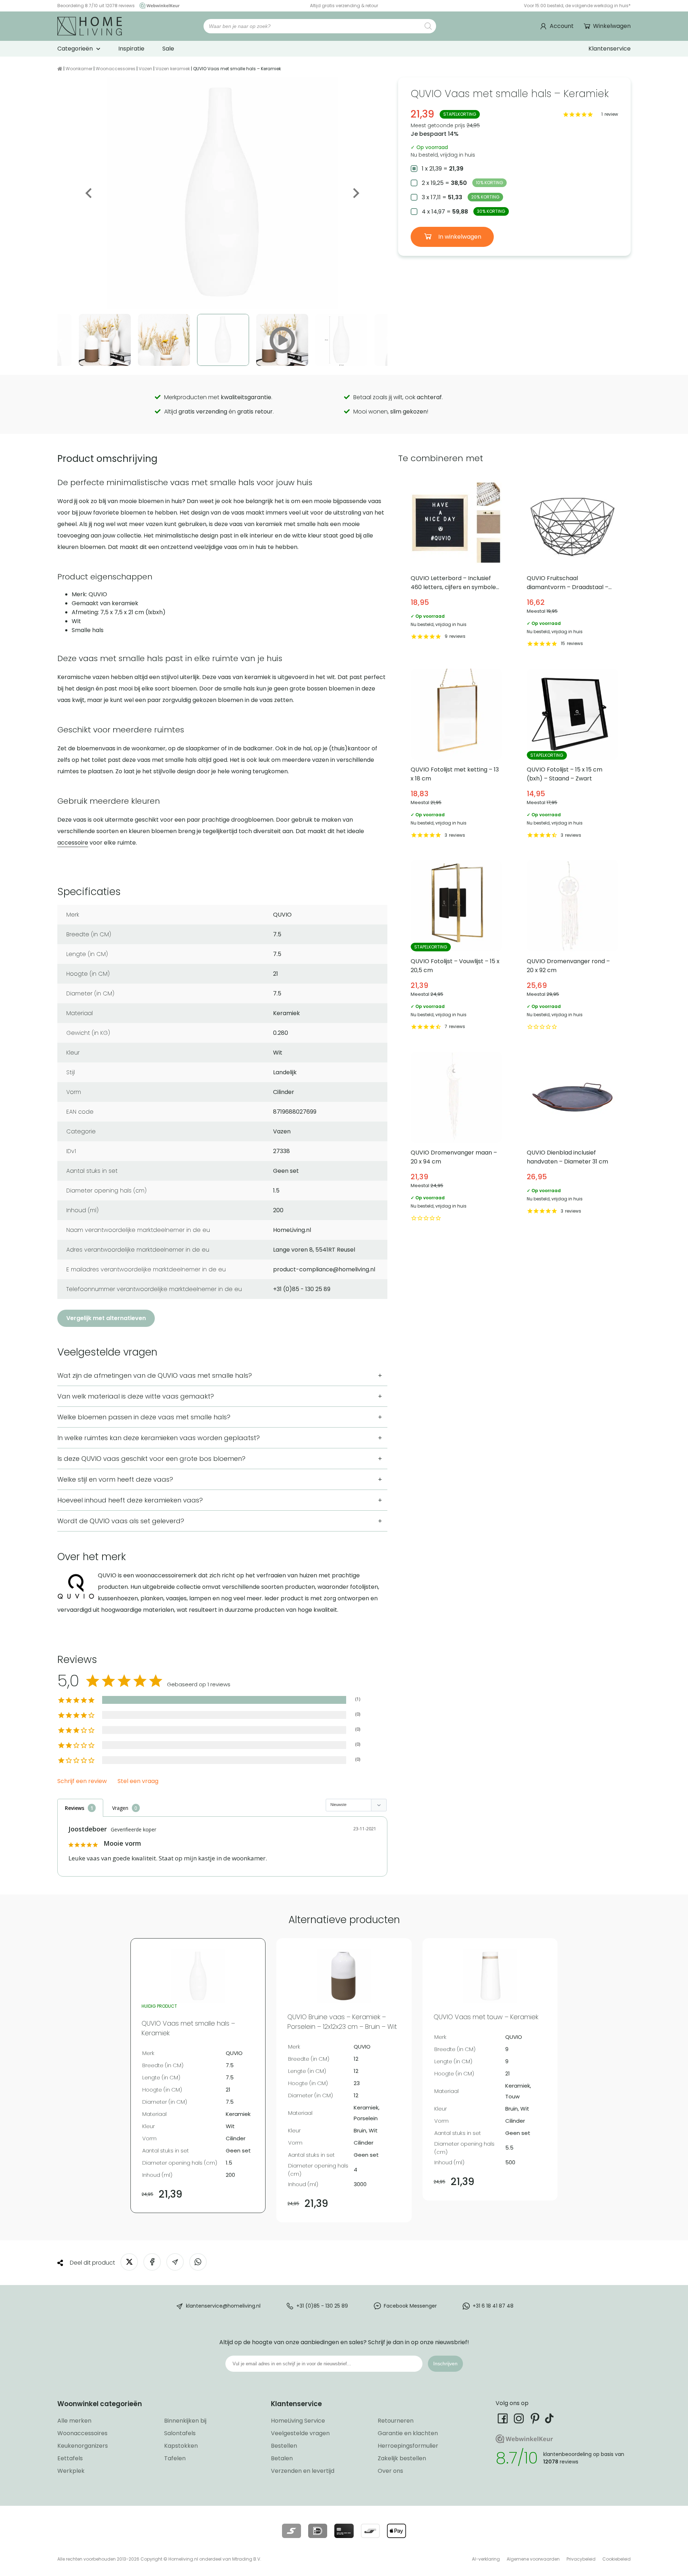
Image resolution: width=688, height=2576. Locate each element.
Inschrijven (445, 2364)
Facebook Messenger (410, 2306)
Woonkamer (79, 69)
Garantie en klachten (408, 2433)
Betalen (282, 2458)
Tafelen (175, 2458)
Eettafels (70, 2458)
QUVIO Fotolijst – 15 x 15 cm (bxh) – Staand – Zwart (572, 755)
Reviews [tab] (75, 1808)
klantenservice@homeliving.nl (223, 2306)
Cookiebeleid (617, 2559)
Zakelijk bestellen (402, 2458)
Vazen (145, 69)
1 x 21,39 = (443, 169)
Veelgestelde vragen (300, 2433)
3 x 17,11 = (461, 197)
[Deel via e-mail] (175, 2262)
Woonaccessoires (116, 69)
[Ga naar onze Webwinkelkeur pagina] (158, 6)
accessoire (73, 843)
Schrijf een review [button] (82, 1781)
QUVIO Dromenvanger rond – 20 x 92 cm (572, 946)
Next (355, 193)
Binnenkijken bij (185, 2421)
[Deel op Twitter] (129, 2262)
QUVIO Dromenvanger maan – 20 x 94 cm (456, 1138)
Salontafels (180, 2433)
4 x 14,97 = (464, 212)
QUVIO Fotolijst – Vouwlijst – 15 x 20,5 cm (456, 946)
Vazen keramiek (173, 69)
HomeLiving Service (298, 2421)
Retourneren (396, 2421)
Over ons (390, 2471)
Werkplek (71, 2471)
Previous (89, 193)
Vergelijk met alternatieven (106, 1318)
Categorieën (75, 49)
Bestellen (284, 2446)
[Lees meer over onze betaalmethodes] (292, 2531)
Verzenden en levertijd (303, 2471)
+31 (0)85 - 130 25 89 (322, 2306)
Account (562, 26)
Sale (168, 49)
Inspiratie (131, 49)
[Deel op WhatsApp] (198, 2262)
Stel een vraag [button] (138, 1781)
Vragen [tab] (120, 1808)
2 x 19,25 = (462, 183)
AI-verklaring (486, 2559)
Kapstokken (181, 2446)
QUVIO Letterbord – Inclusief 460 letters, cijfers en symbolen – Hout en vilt (456, 563)
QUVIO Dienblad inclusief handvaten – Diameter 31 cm (572, 1138)
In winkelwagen (459, 237)
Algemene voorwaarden (533, 2559)
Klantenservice (610, 49)
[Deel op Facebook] (152, 2262)
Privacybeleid (581, 2559)
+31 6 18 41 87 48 (493, 2306)
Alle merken (74, 2421)
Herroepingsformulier (408, 2446)
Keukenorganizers (83, 2446)
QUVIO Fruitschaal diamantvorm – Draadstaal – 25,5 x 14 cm (572, 563)
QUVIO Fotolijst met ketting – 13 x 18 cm (456, 755)
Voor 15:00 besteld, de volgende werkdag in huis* (577, 6)
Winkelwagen (612, 26)
